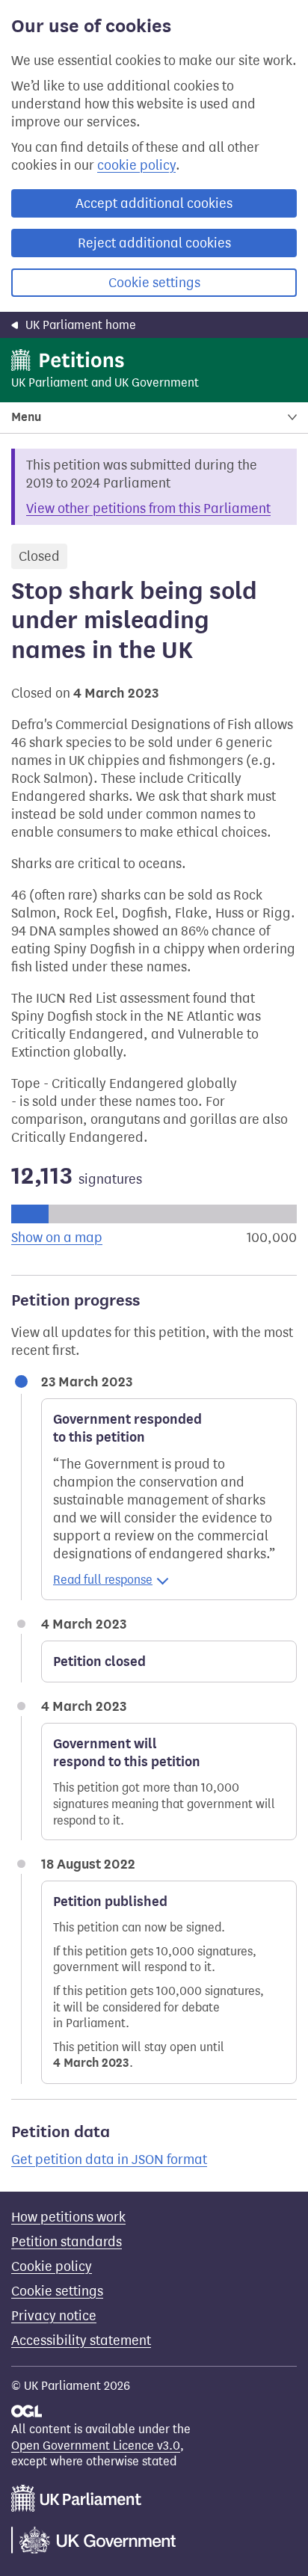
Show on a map (57, 1238)
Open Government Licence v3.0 (96, 2446)
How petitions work (68, 2217)
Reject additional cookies (154, 243)
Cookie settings (154, 283)
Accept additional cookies (154, 203)
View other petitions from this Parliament (148, 508)
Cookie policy (52, 2266)
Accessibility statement (81, 2340)
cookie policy (136, 165)
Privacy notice (54, 2316)
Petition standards (67, 2242)
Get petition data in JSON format (109, 2160)
